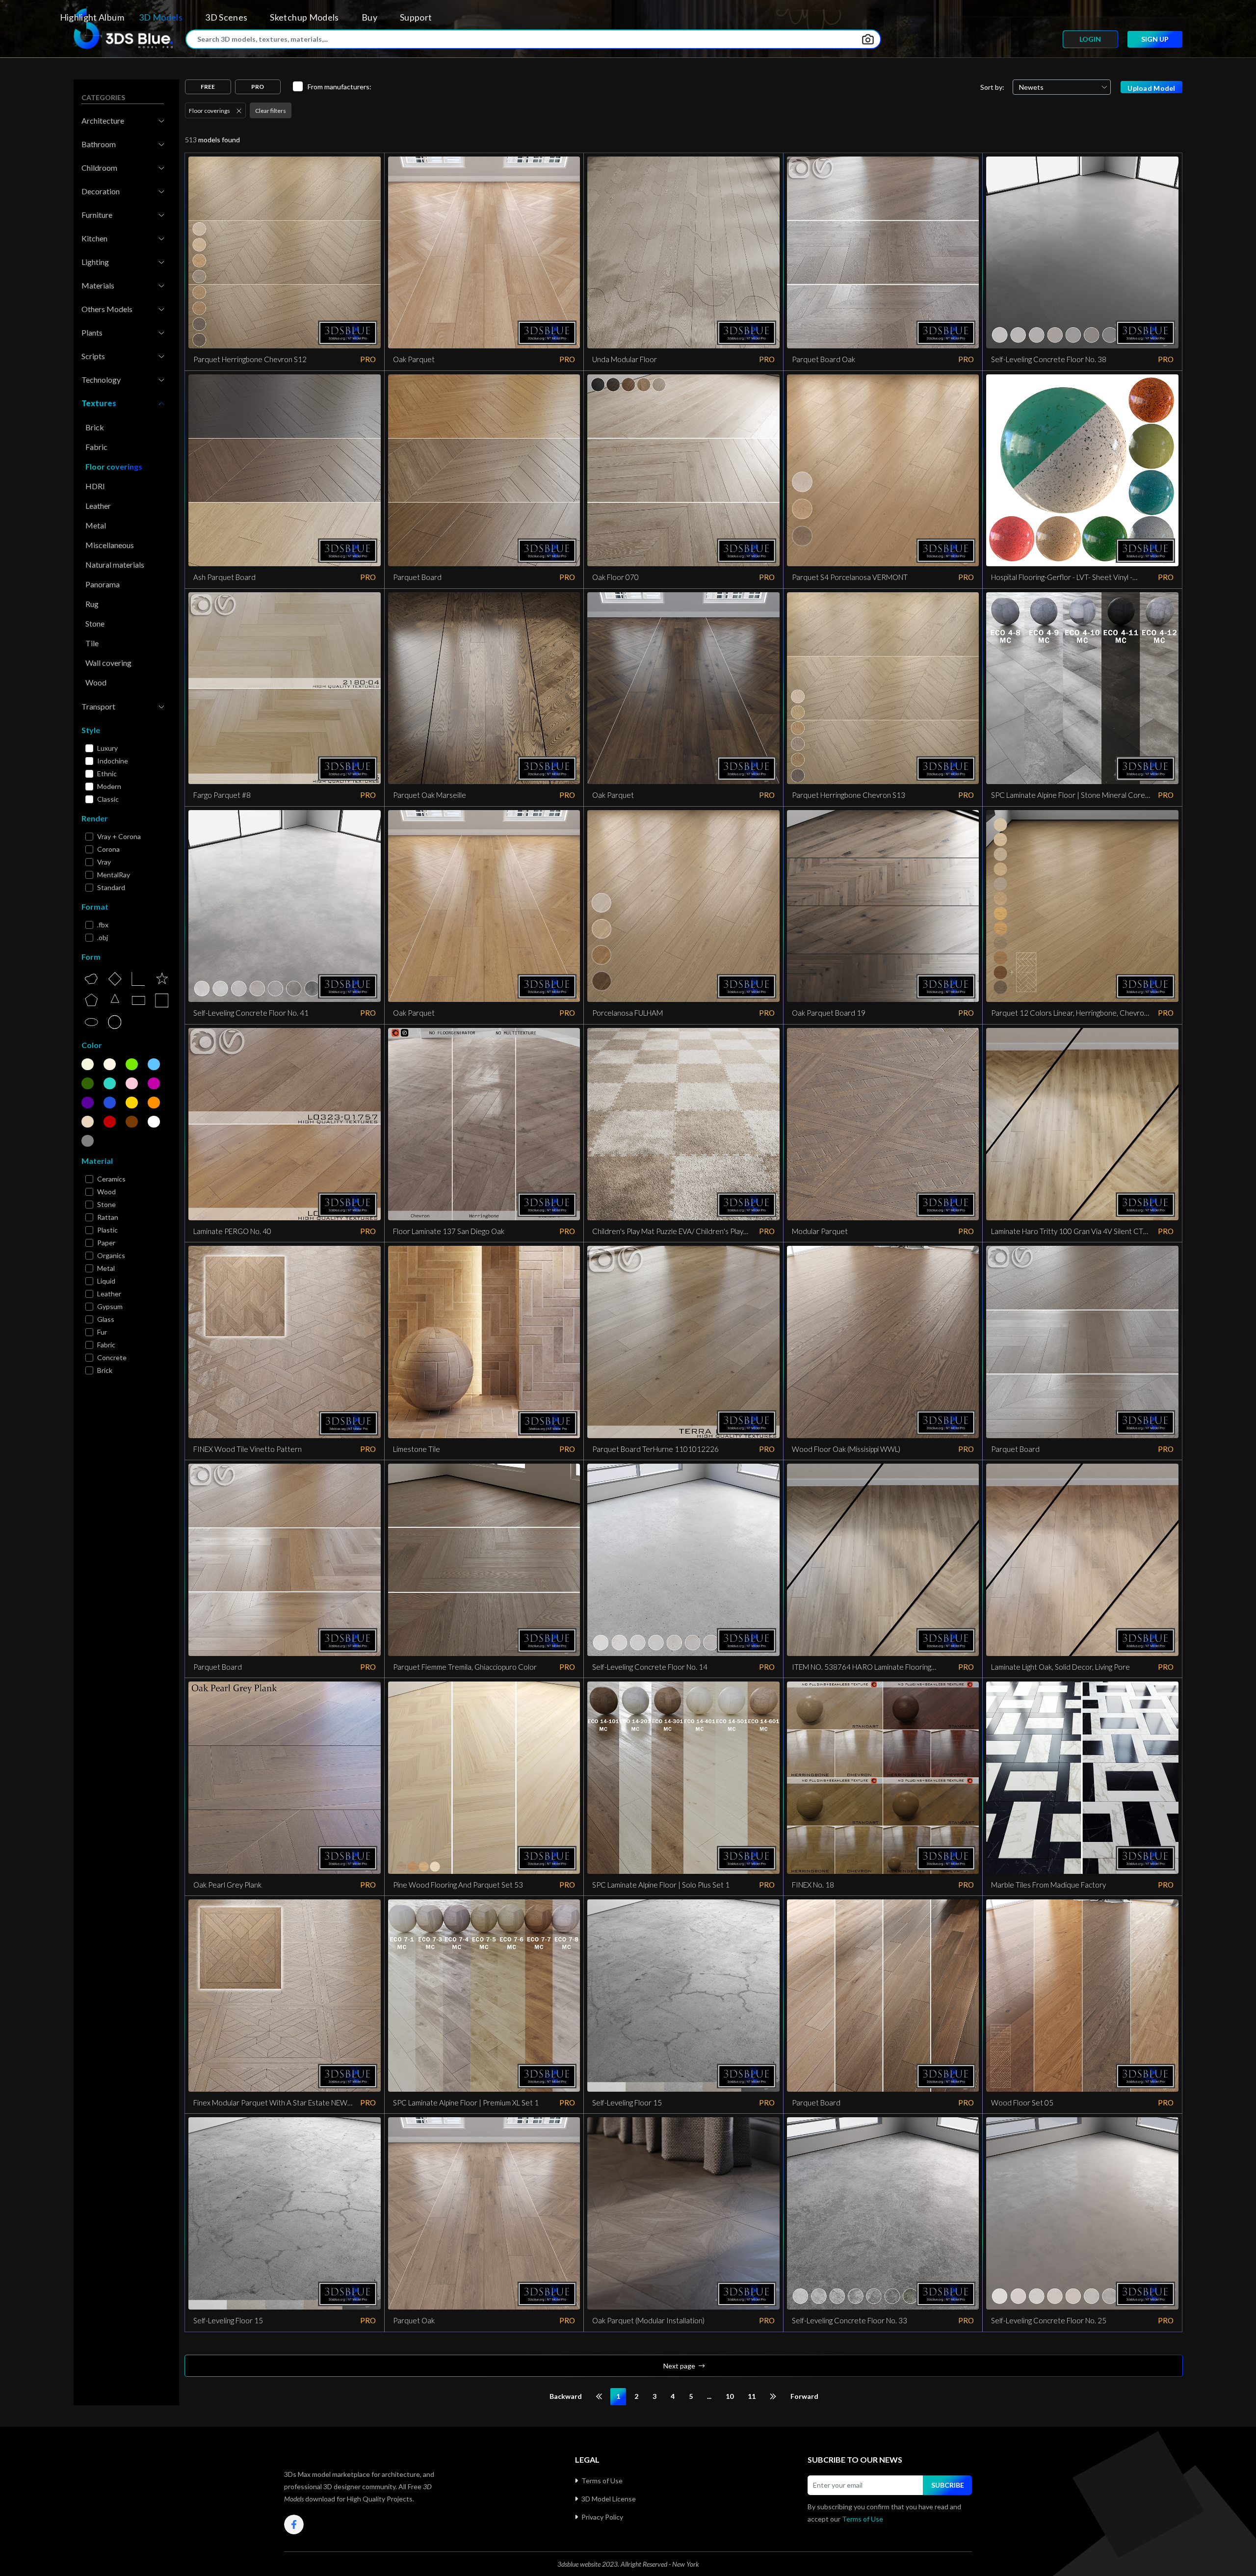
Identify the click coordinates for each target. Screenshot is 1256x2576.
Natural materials (115, 565)
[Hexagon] (91, 1000)
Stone (95, 623)
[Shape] (91, 979)
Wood (96, 682)
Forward (804, 2396)
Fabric (96, 447)
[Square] (162, 1000)
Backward (566, 2396)
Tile (92, 643)
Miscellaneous (110, 545)
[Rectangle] (138, 1000)
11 (752, 2396)
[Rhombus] (115, 979)
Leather (98, 506)
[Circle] (115, 1022)
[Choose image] (868, 39)
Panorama (103, 584)
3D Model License (609, 2499)
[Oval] (91, 1022)
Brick (95, 427)
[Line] (138, 979)
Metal (96, 525)
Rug (92, 604)
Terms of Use (602, 2481)
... (709, 2396)
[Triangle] (115, 1000)
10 (730, 2396)
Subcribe (948, 2485)
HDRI (95, 486)
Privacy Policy (602, 2517)
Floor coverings (114, 466)
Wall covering (108, 663)
